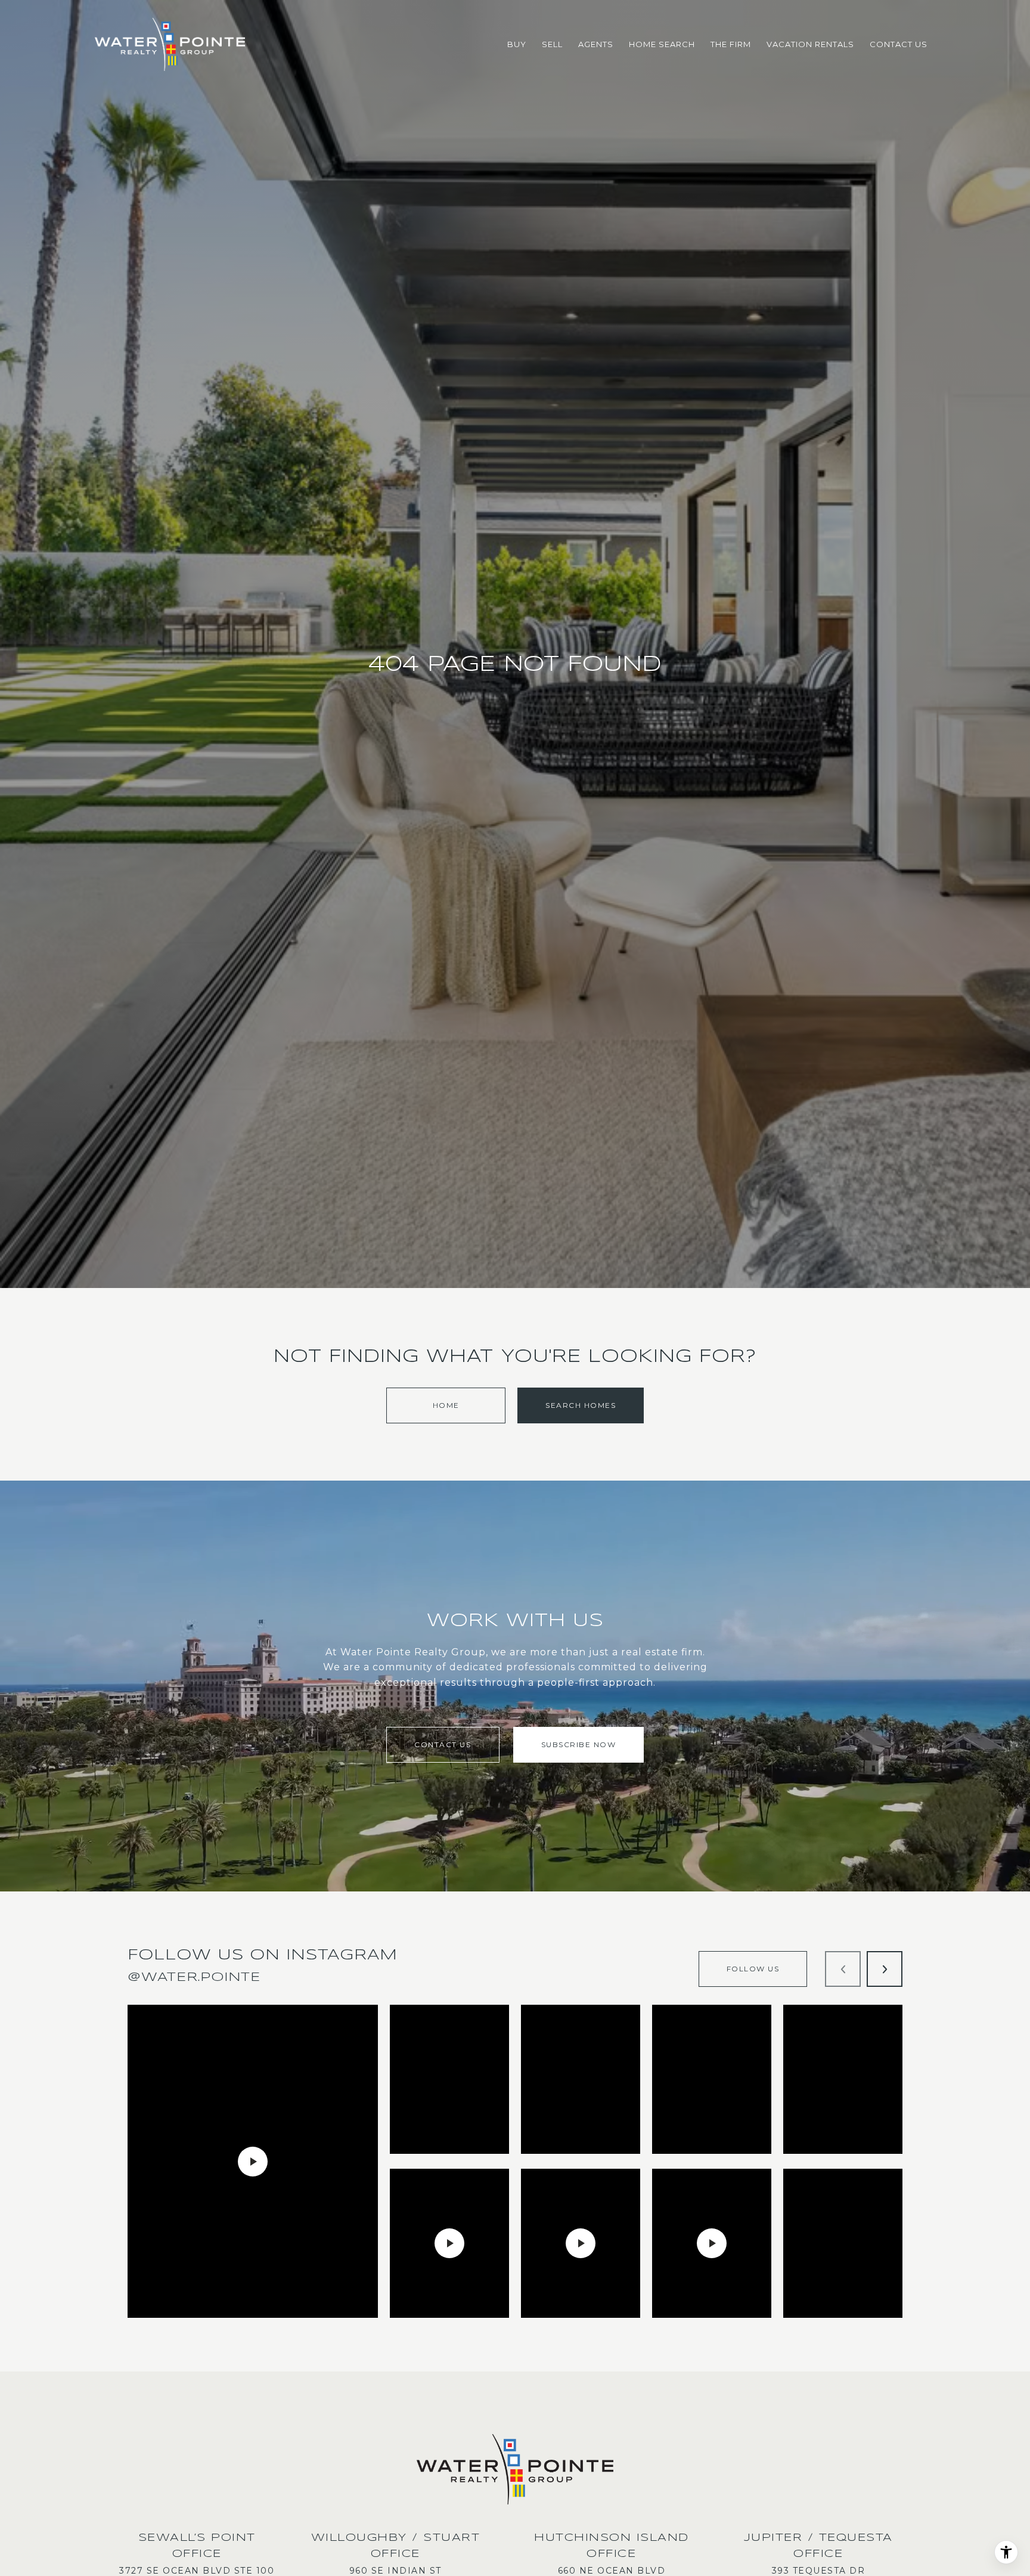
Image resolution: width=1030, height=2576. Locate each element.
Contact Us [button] (443, 1744)
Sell (552, 44)
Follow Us (753, 1969)
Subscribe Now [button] (579, 1744)
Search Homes (581, 1405)
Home (446, 1405)
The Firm (731, 44)
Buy (517, 44)
